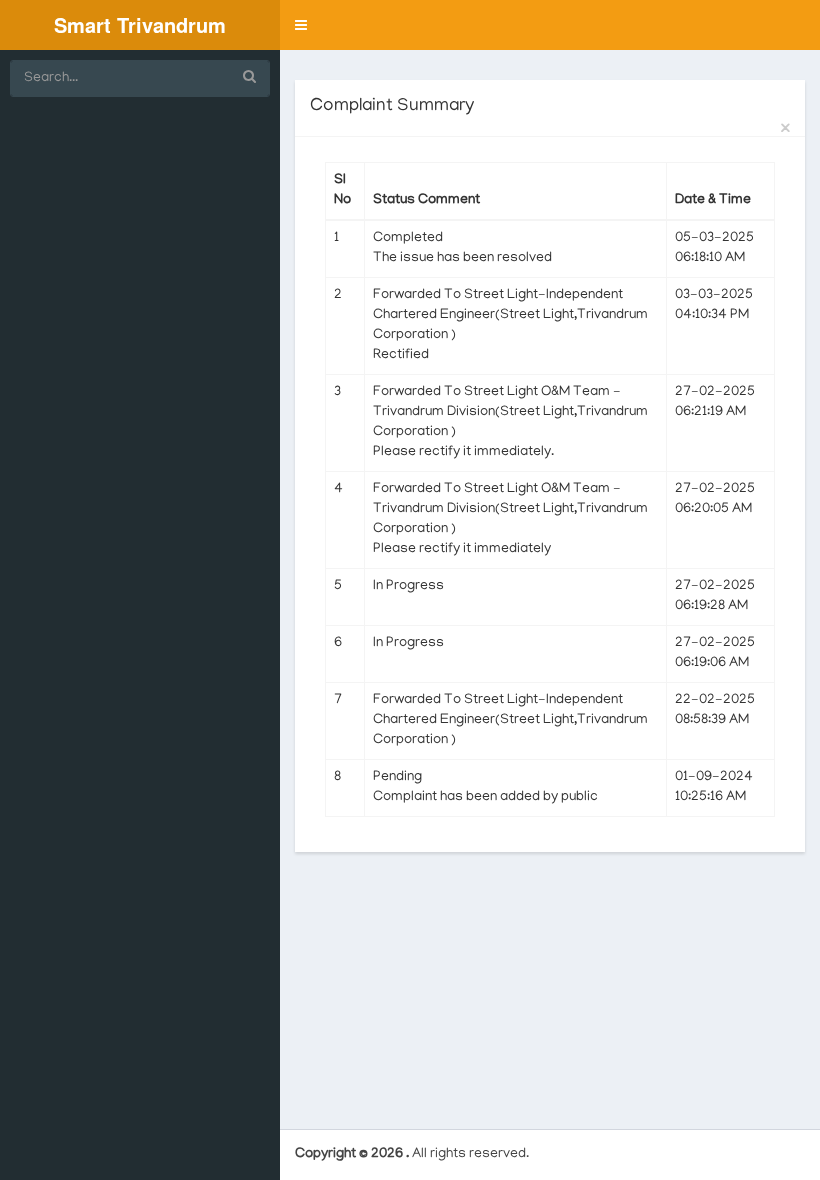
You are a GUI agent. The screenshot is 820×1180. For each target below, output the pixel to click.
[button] (301, 25)
